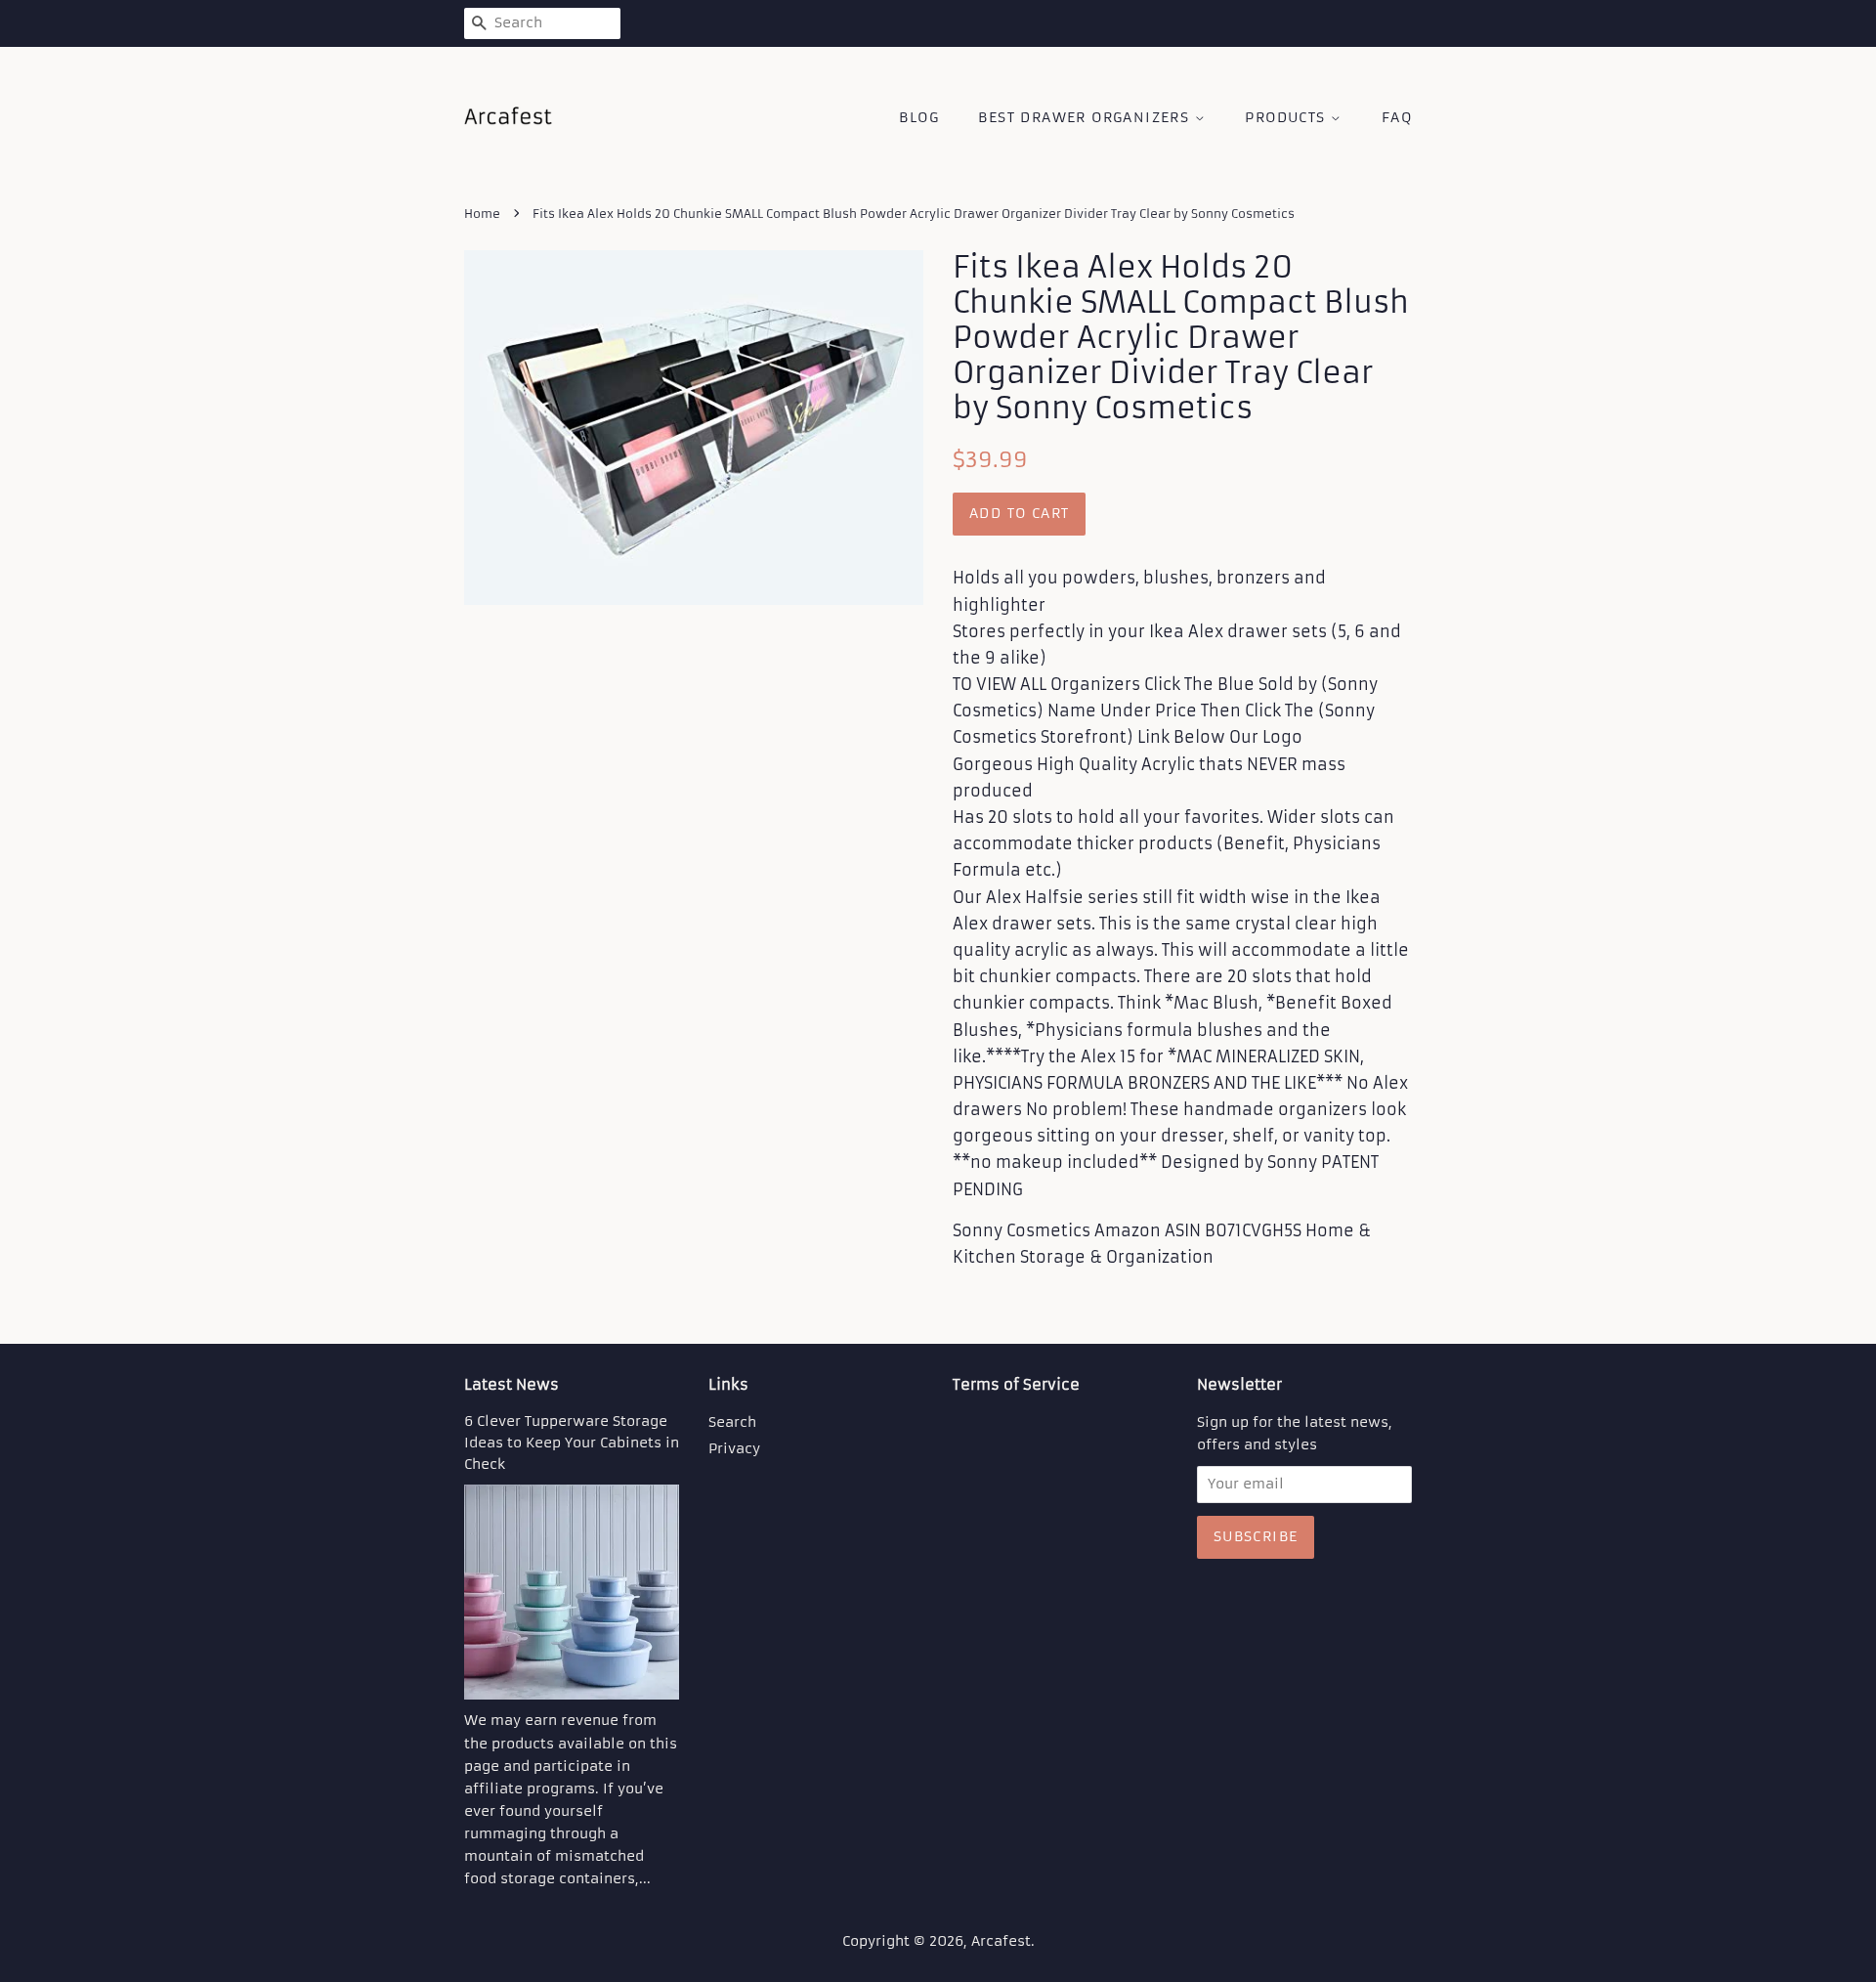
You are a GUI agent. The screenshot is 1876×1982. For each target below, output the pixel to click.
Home (482, 214)
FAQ (1397, 117)
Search (732, 1422)
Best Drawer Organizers (1086, 117)
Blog (919, 117)
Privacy (734, 1449)
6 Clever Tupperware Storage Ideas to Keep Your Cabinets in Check (572, 1443)
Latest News (512, 1384)
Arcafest (1001, 1941)
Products (1288, 117)
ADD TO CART (1019, 513)
